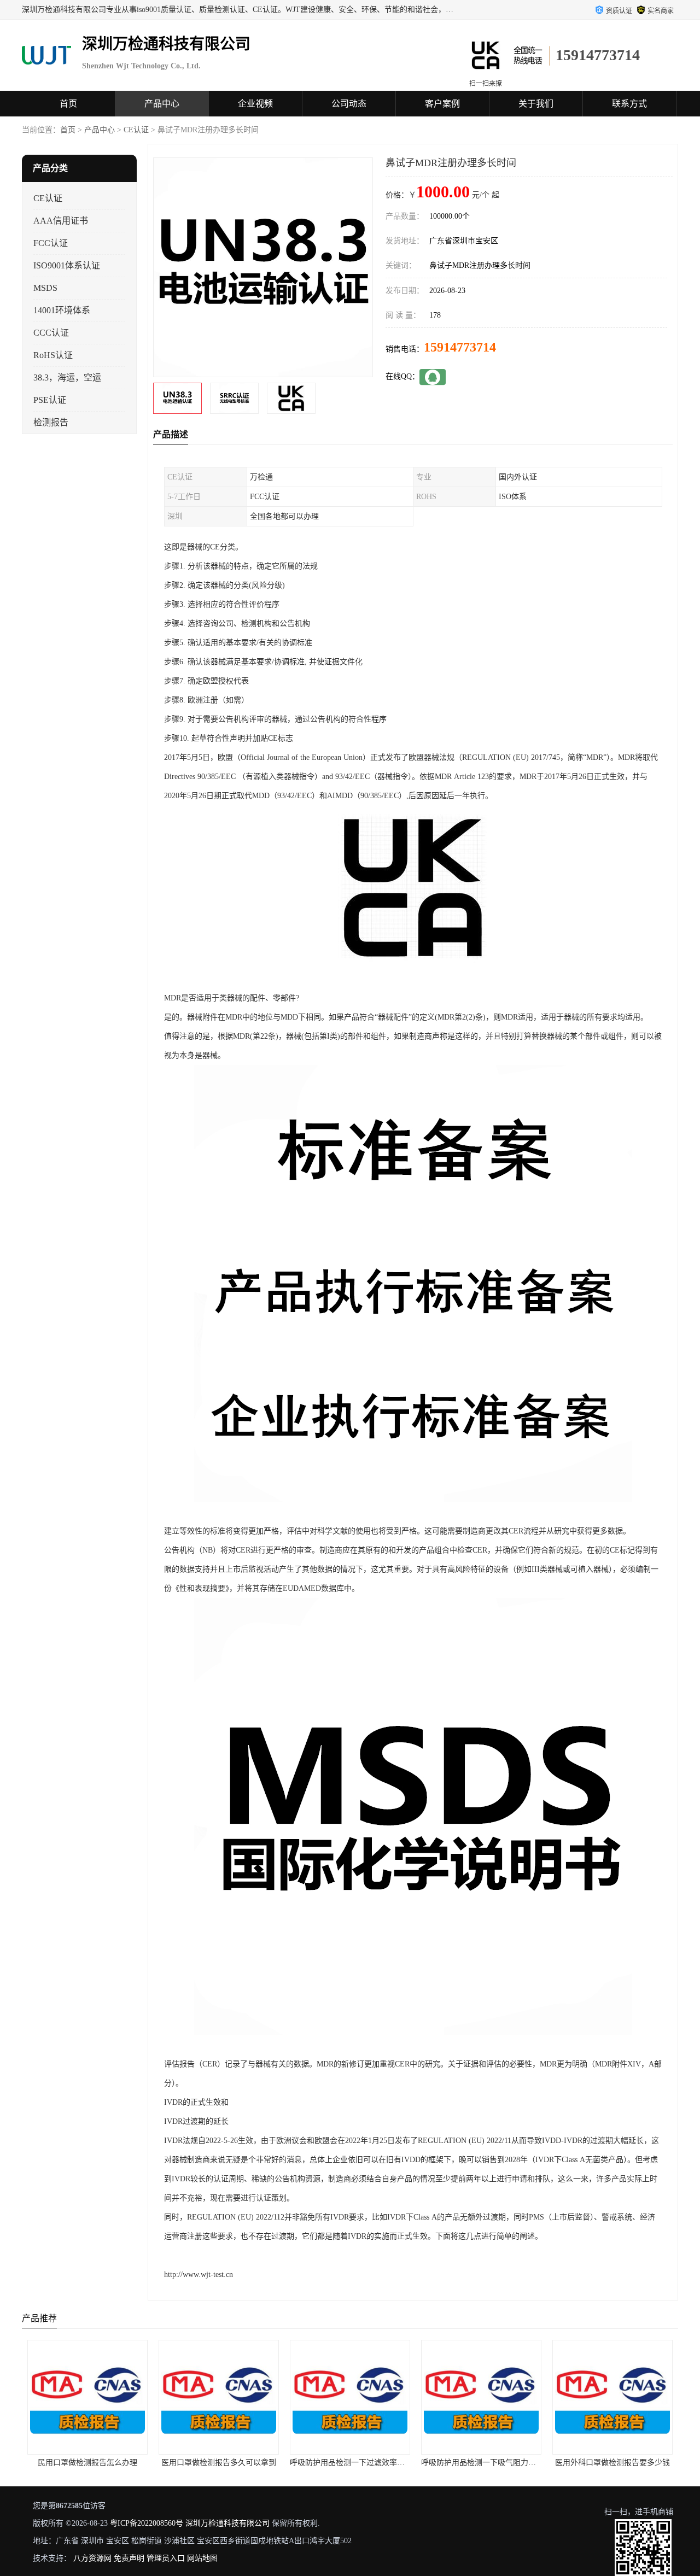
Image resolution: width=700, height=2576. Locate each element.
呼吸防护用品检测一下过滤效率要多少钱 (230, 2463)
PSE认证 (50, 400)
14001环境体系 (62, 310)
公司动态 (349, 104)
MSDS (45, 288)
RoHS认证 (53, 355)
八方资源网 (92, 2558)
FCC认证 (51, 243)
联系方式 (629, 104)
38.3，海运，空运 (67, 377)
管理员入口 (166, 2558)
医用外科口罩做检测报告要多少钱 (484, 2463)
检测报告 (51, 422)
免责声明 (129, 2558)
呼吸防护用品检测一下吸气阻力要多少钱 (361, 2463)
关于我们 (536, 104)
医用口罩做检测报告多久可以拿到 (90, 2463)
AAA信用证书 (61, 221)
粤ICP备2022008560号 (147, 2523)
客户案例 (442, 104)
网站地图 (202, 2558)
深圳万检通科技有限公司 (227, 2523)
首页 (68, 104)
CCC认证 (51, 333)
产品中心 (162, 104)
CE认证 (136, 130)
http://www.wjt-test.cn (199, 2275)
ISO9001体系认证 (67, 265)
